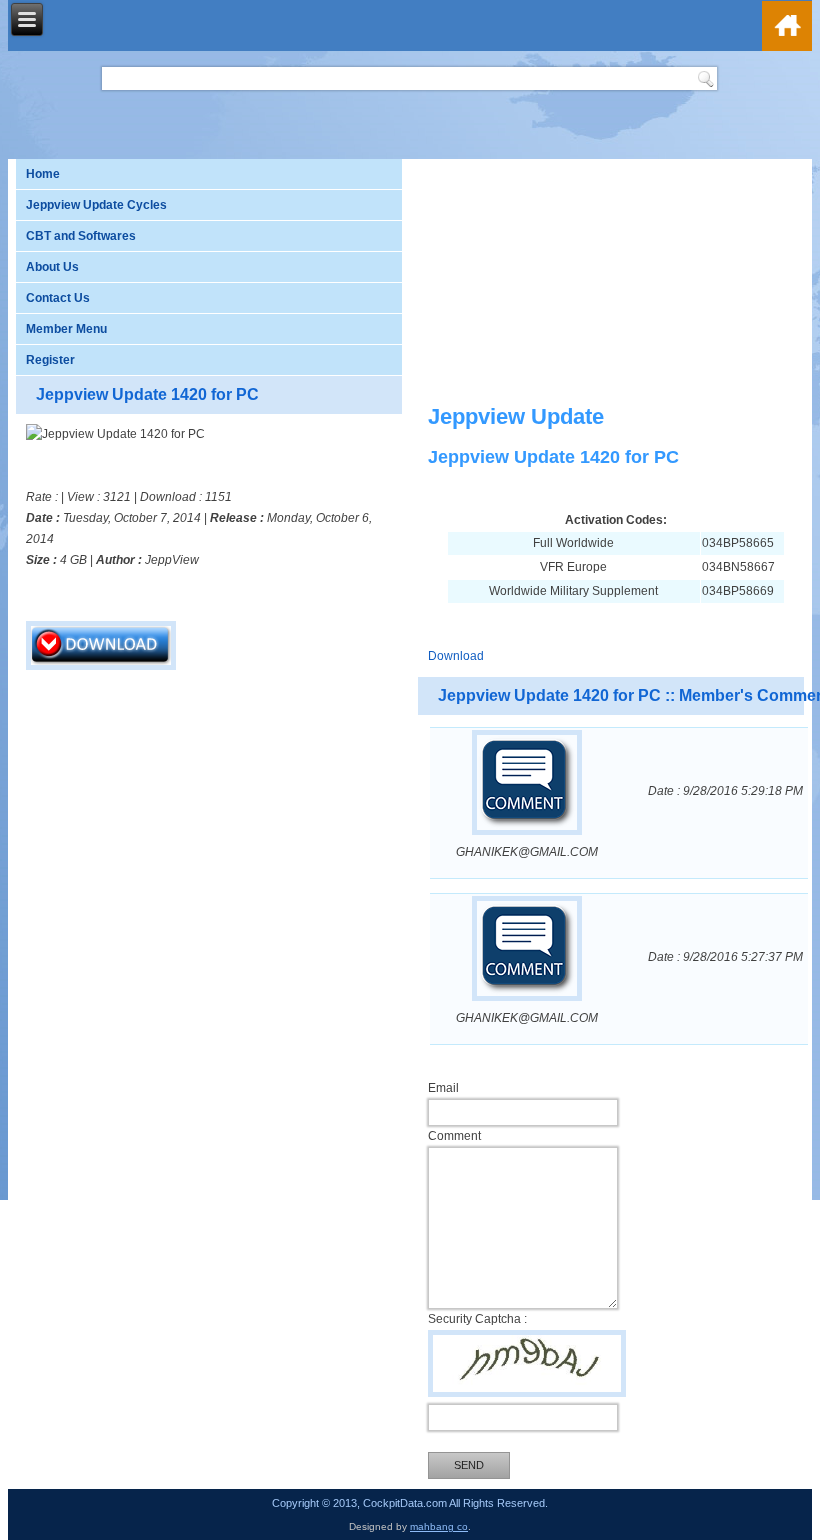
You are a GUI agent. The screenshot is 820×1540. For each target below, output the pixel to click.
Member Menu (66, 329)
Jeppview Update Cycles (96, 205)
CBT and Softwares (81, 236)
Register (50, 360)
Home (43, 174)
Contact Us (58, 298)
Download (456, 656)
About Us (52, 267)
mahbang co (439, 1526)
